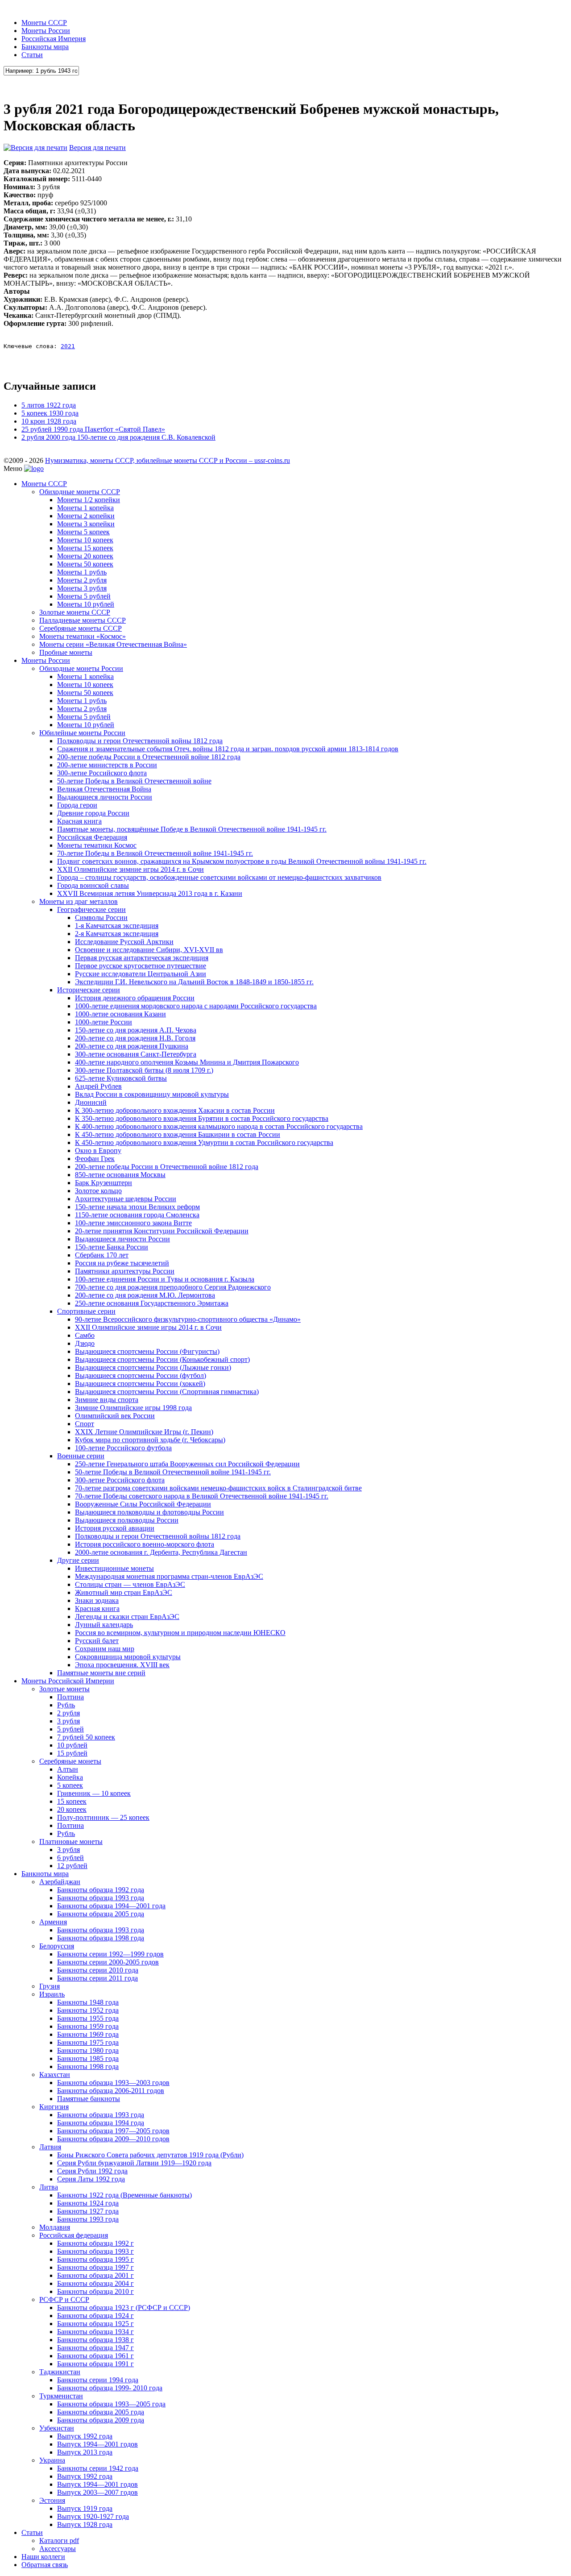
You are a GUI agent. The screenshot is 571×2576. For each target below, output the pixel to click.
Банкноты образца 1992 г (95, 2243)
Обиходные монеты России (81, 668)
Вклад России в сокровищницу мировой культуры (152, 1094)
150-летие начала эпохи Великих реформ (137, 1207)
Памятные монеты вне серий (101, 1673)
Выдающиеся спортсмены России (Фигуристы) (147, 1351)
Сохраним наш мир (105, 1649)
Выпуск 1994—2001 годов (97, 2444)
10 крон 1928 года (49, 421)
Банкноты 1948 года (88, 2002)
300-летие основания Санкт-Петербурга (136, 1054)
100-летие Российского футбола (123, 1448)
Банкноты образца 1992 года (101, 1890)
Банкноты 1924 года (88, 2203)
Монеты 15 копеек (85, 548)
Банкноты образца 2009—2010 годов (113, 2139)
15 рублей (72, 1753)
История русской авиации (115, 1528)
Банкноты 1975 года (88, 2042)
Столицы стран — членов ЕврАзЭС (130, 1584)
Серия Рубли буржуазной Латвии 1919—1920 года (134, 2163)
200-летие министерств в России (107, 765)
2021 (68, 346)
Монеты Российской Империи (68, 1681)
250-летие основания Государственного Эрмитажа (152, 1303)
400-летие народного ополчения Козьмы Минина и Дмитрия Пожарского (187, 1062)
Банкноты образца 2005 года (101, 1914)
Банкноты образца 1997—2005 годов (113, 2131)
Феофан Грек (95, 1159)
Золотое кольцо (98, 1191)
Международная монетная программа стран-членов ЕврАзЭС (169, 1576)
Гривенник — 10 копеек (94, 1793)
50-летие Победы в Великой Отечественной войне (134, 781)
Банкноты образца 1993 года (101, 1898)
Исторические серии (89, 990)
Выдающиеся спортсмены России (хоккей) (140, 1384)
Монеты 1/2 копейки (89, 500)
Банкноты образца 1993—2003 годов (113, 2083)
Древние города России (93, 813)
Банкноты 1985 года (88, 2058)
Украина (52, 2460)
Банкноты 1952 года (88, 2010)
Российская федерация (74, 2235)
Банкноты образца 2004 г (95, 2283)
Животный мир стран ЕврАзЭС (124, 1592)
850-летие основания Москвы (120, 1175)
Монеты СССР (44, 23)
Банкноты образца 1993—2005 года (111, 2404)
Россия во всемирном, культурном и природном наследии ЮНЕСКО (180, 1633)
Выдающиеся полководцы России (127, 1520)
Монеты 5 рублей (84, 596)
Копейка (70, 1777)
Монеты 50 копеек (85, 564)
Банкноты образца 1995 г (95, 2259)
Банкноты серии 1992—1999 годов (110, 1954)
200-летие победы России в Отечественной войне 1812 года (149, 757)
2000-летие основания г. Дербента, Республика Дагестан (161, 1552)
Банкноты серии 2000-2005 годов (108, 1962)
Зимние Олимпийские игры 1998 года (133, 1408)
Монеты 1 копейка (85, 508)
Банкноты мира (45, 47)
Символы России (101, 918)
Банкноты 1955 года (88, 2018)
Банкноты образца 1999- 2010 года (110, 2388)
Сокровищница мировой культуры (128, 1657)
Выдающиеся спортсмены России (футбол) (141, 1375)
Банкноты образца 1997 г (95, 2267)
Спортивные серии (86, 1311)
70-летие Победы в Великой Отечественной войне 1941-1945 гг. (155, 853)
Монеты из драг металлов (79, 901)
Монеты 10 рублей (86, 604)
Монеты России (46, 31)
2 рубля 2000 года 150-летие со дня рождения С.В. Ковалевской (118, 437)
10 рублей (72, 1745)
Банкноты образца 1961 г (95, 2356)
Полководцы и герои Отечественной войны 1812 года (140, 741)
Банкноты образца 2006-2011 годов (111, 2091)
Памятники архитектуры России (125, 1271)
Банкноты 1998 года (88, 2066)
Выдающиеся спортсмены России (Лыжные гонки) (153, 1367)
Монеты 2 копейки (86, 516)
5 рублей (70, 1729)
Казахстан (55, 2075)
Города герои (77, 805)
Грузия (50, 1986)
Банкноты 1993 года (88, 2219)
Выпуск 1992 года (85, 2436)
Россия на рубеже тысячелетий (122, 1263)
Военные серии (81, 1456)
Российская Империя (54, 39)
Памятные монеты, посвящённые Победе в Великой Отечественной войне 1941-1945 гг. (192, 829)
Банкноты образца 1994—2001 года (111, 1906)
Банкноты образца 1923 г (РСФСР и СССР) (124, 2308)
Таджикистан (60, 2372)
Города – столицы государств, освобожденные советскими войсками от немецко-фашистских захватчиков (219, 877)
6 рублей (70, 1858)
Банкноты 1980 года (88, 2050)
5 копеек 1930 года (50, 413)
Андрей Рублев (98, 1086)
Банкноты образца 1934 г (95, 2332)
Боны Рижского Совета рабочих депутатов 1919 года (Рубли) (150, 2155)
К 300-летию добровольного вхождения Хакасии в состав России (175, 1110)
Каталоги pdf (59, 2541)
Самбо (85, 1335)
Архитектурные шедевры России (126, 1199)
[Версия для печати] (35, 148)
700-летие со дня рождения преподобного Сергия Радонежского (173, 1287)
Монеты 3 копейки (86, 524)
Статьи (32, 55)
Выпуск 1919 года (85, 2508)
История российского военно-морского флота (145, 1544)
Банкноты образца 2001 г (95, 2275)
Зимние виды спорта (107, 1400)
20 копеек (72, 1809)
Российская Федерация (92, 837)
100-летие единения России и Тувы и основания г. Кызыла (165, 1279)
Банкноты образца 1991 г (95, 2364)
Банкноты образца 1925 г (95, 2324)
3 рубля (68, 1721)
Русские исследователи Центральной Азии (141, 974)
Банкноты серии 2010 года (98, 1970)
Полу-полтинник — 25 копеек (103, 1817)
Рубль (66, 1705)
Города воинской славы (93, 885)
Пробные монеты (66, 652)
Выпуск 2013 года (85, 2452)
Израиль (52, 1994)
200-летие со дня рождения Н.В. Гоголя (135, 1038)
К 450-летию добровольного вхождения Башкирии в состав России (178, 1134)
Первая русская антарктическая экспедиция (142, 958)
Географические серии (91, 909)
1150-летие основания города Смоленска (137, 1215)
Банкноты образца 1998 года (101, 1938)
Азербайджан (60, 1882)
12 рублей (72, 1866)
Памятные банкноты (89, 2099)
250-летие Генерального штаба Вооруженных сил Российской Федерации (187, 1464)
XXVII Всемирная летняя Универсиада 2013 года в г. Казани (150, 893)
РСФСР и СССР (64, 2299)
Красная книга (79, 821)
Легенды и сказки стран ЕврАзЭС (127, 1617)
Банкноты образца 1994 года (101, 2123)
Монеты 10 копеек (85, 540)
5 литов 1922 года (49, 405)
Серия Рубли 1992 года (92, 2171)
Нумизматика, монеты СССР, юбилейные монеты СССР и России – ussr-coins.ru (168, 460)
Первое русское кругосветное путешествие (141, 966)
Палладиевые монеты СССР (83, 620)
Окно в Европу (98, 1151)
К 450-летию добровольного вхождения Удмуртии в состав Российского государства (204, 1142)
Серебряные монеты (70, 1761)
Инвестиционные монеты (114, 1568)
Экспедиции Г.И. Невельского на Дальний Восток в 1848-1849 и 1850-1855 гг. (194, 982)
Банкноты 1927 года (88, 2211)
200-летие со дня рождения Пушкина (132, 1046)
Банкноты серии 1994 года (98, 2380)
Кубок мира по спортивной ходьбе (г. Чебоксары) (150, 1440)
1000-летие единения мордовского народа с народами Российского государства (196, 1006)
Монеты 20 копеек (85, 556)
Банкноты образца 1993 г (95, 2251)
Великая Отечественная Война (104, 789)
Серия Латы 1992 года (91, 2179)
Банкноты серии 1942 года (98, 2468)
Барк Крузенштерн (103, 1183)
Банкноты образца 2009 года (101, 2420)
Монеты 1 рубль (82, 572)
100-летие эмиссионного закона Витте (133, 1223)
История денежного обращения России (135, 998)
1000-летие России (103, 1022)
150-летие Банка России (112, 1247)
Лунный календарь (104, 1625)
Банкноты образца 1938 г (95, 2340)
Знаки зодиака (97, 1600)
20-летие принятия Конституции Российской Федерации (162, 1231)
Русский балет (97, 1641)
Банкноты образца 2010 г (95, 2291)
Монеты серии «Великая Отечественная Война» (113, 644)
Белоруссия (57, 1946)
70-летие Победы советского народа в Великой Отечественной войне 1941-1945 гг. (202, 1496)
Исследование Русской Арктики (124, 942)
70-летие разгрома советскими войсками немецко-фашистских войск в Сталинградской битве (218, 1488)
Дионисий (91, 1102)
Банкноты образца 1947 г (95, 2348)
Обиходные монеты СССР (80, 492)
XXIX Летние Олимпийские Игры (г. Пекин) (144, 1432)
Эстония (52, 2500)
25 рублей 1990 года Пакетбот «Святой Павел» (93, 429)
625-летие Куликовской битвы (121, 1078)
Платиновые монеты (71, 1841)
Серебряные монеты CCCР (81, 628)
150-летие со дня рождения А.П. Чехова (136, 1030)
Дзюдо (85, 1343)
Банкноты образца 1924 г (95, 2316)
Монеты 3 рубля (82, 588)
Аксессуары (58, 2549)
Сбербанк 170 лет (102, 1255)
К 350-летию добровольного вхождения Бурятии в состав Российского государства (202, 1118)
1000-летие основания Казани (120, 1014)
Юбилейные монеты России (82, 733)
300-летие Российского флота (102, 773)
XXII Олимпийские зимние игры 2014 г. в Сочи (130, 869)
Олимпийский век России (115, 1416)
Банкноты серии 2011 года (97, 1978)
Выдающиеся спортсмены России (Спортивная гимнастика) (167, 1392)
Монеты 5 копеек (83, 532)
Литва (49, 2187)
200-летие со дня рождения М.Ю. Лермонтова (145, 1295)
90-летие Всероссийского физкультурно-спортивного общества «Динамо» (188, 1319)
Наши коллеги (43, 2557)
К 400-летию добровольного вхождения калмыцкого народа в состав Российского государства (219, 1126)
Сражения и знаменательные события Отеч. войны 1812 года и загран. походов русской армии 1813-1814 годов (228, 749)
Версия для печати (97, 148)
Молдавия (55, 2227)
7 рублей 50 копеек (86, 1737)
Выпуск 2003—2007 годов (97, 2492)
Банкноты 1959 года (88, 2026)
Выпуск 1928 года (85, 2524)
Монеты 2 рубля (82, 580)
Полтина (70, 1697)
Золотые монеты (64, 1689)
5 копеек (70, 1785)
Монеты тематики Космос (97, 845)
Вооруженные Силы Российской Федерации (143, 1504)
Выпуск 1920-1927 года (93, 2516)
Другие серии (78, 1560)
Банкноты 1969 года (88, 2034)
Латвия (50, 2147)
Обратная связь (45, 2565)
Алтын (68, 1769)
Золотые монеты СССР (75, 612)
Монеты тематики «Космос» (83, 636)
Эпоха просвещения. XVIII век (122, 1665)
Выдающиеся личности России (105, 797)
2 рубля (68, 1713)
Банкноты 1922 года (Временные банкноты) (124, 2195)
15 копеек (72, 1801)
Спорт (85, 1424)
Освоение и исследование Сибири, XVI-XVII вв (149, 950)
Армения (53, 1922)
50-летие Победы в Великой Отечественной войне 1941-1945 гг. (173, 1472)
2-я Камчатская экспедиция (117, 934)
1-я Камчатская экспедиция (117, 926)
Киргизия (54, 2107)
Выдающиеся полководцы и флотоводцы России (149, 1512)
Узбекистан (57, 2428)
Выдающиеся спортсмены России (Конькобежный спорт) (162, 1359)
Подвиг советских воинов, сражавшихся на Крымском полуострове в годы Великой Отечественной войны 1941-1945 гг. (242, 861)
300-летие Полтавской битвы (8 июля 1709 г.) (144, 1070)
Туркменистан (61, 2396)
